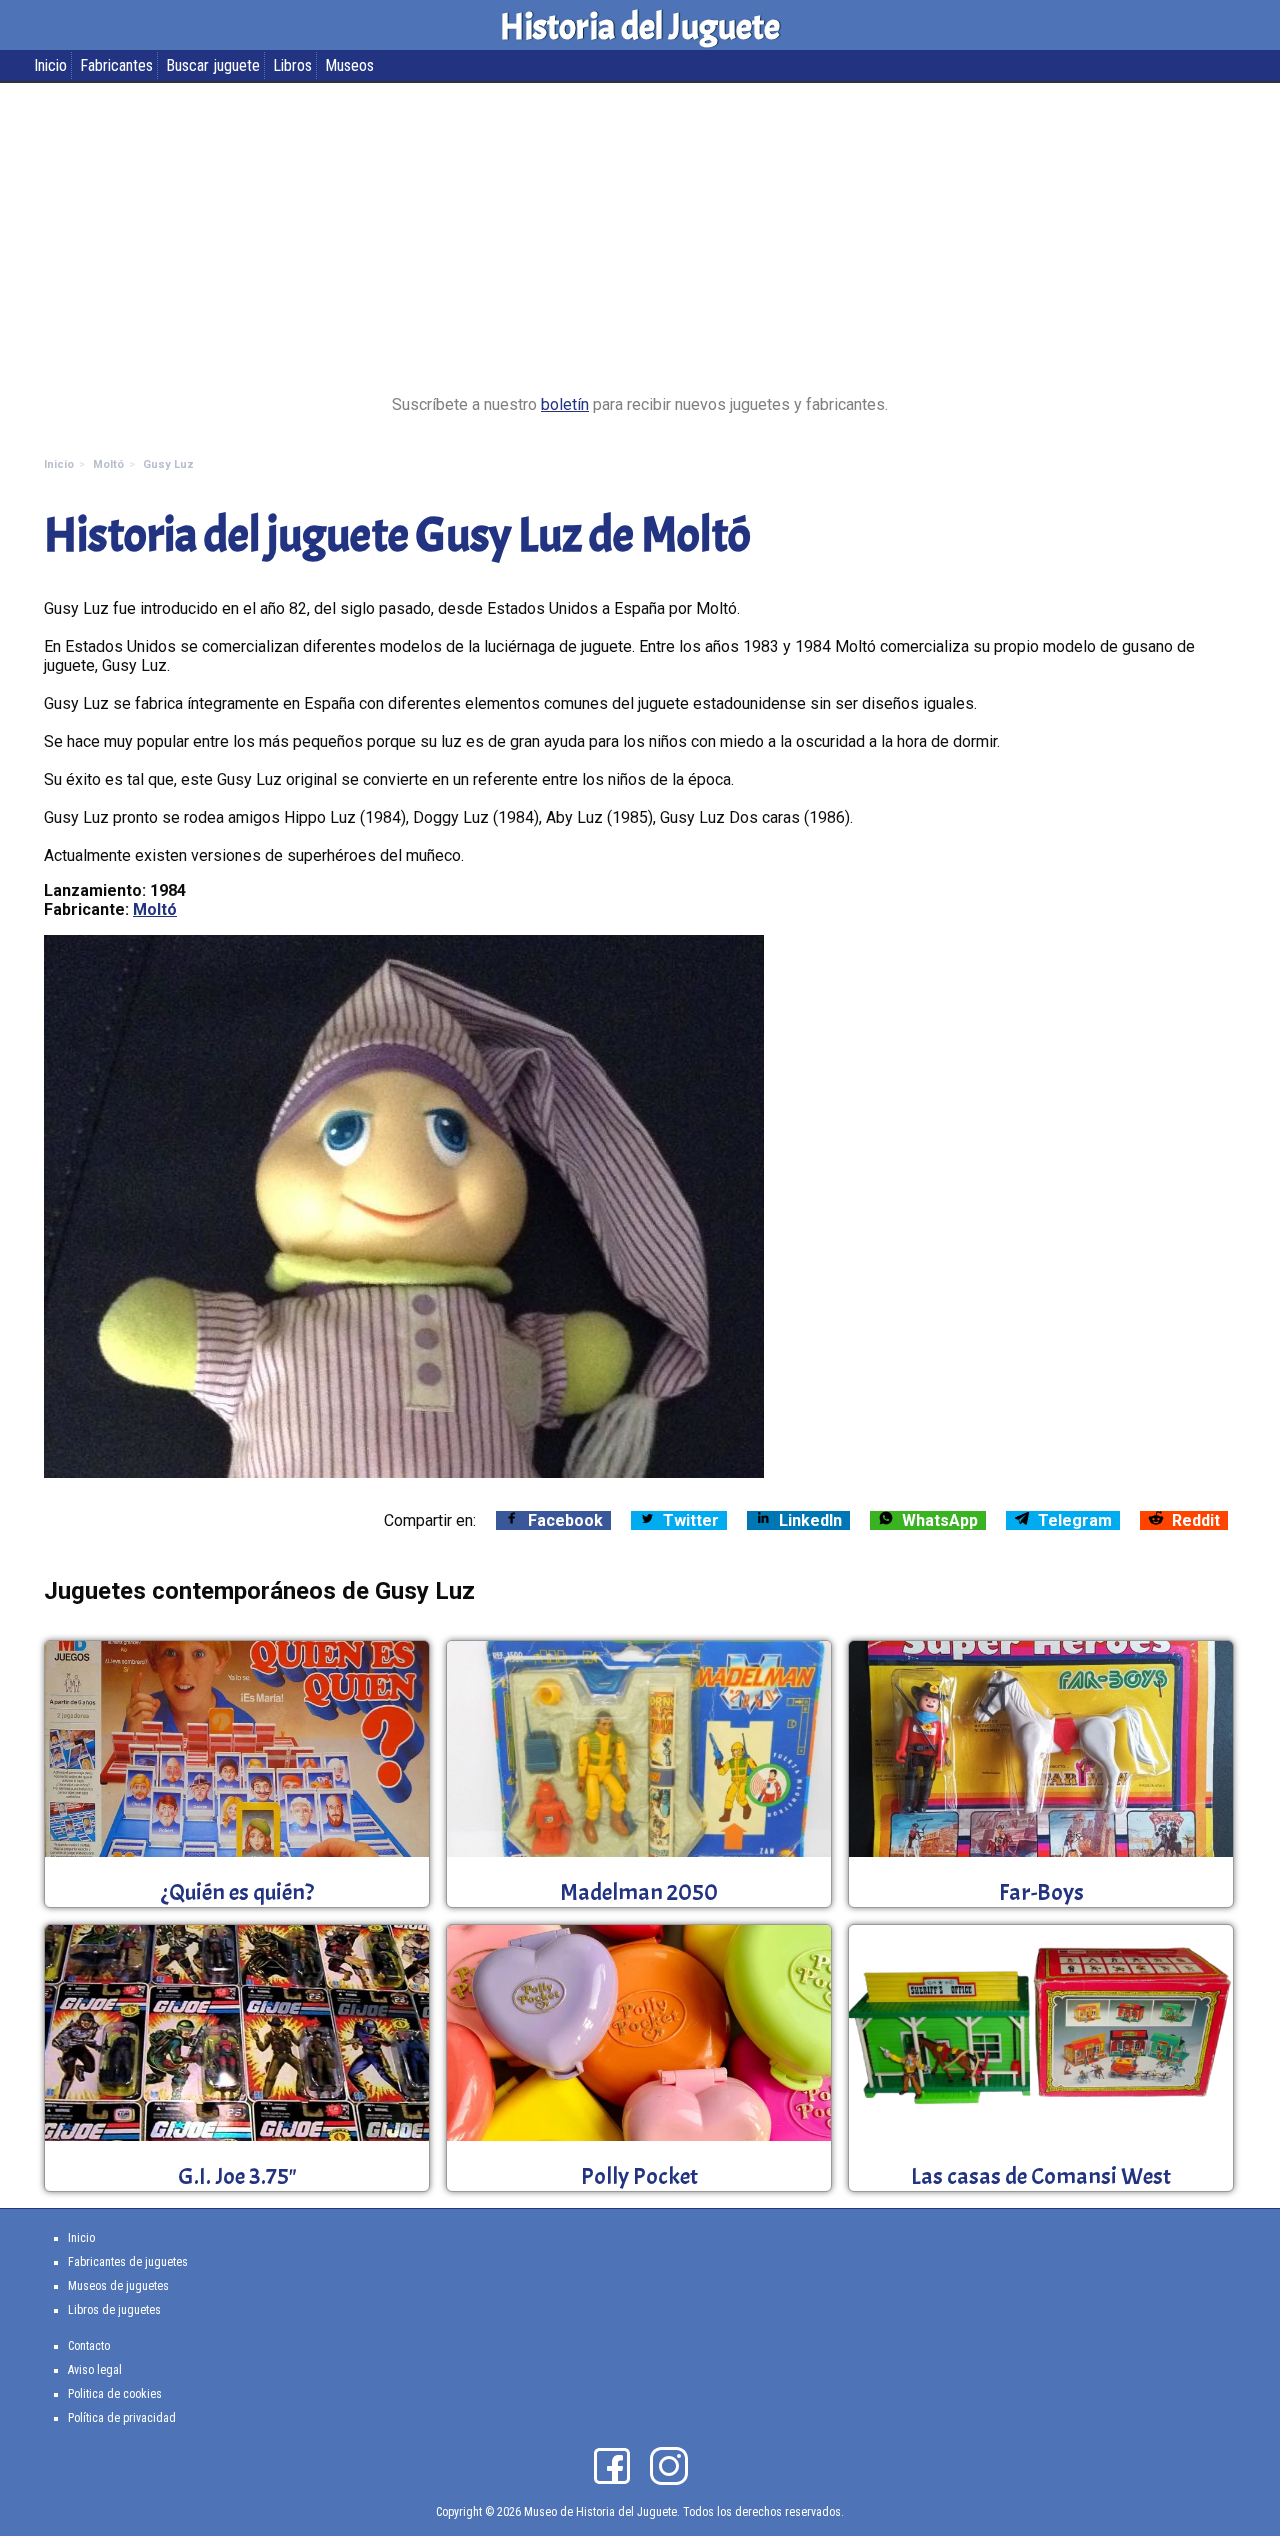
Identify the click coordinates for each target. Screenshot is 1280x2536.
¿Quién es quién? (237, 1892)
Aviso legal (95, 2370)
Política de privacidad (122, 2418)
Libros (292, 65)
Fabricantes (116, 65)
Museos (349, 65)
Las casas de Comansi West (1041, 2176)
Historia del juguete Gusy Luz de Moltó (397, 535)
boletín (565, 404)
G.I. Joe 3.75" (237, 2176)
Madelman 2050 (639, 1892)
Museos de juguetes (118, 2286)
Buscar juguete (213, 65)
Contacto (89, 2346)
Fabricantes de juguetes (128, 2262)
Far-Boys (1041, 1892)
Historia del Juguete (640, 27)
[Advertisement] (640, 239)
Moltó (155, 909)
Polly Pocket (639, 2176)
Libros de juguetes (114, 2310)
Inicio (50, 65)
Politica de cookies (115, 2394)
